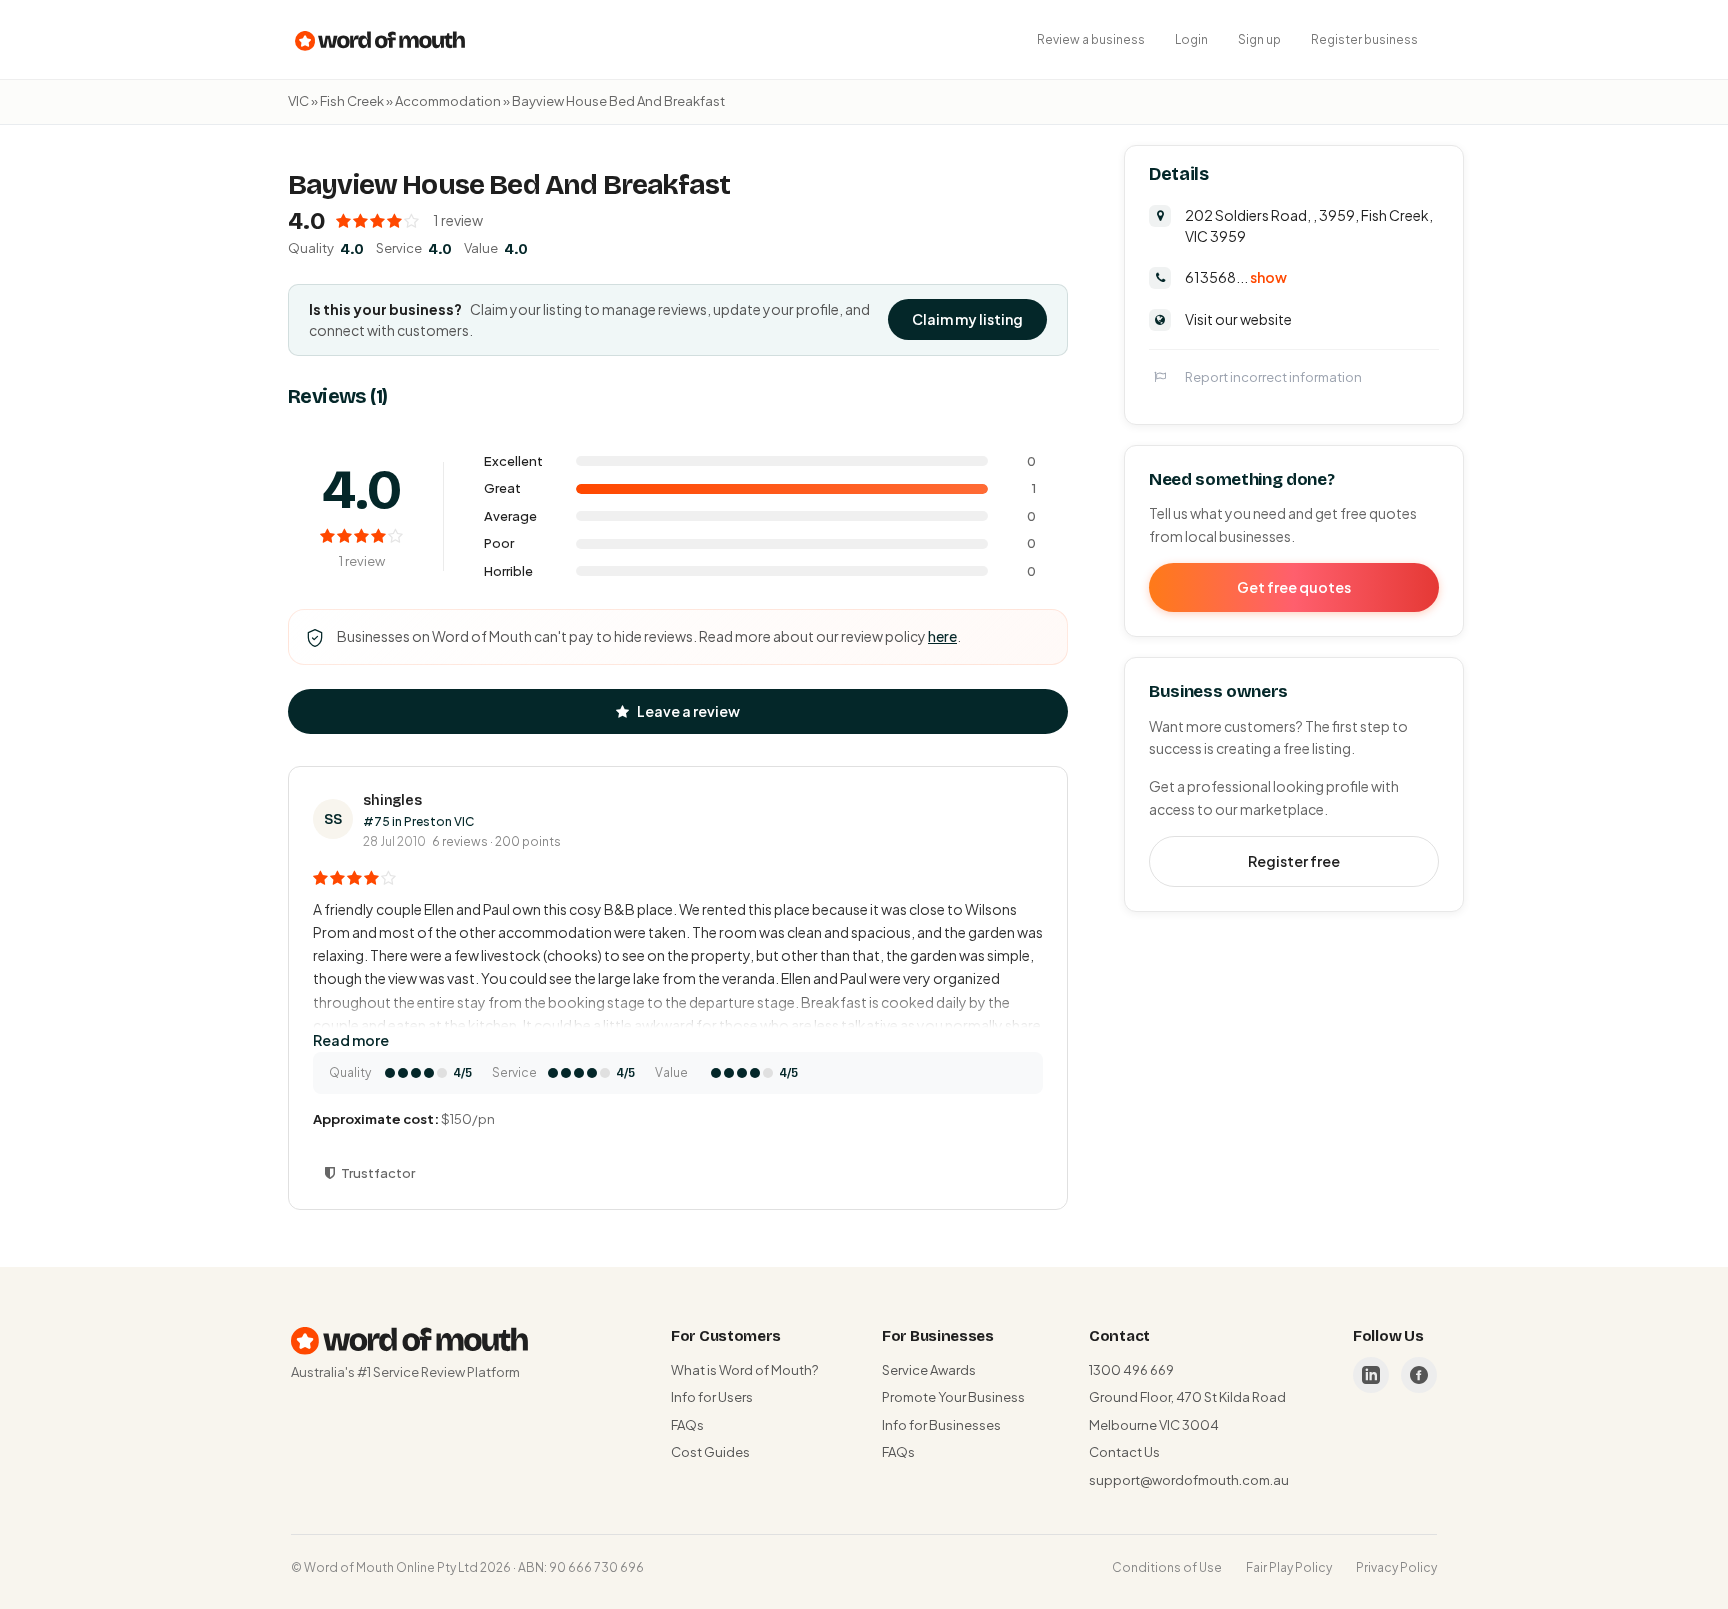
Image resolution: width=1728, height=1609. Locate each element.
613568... (1236, 277)
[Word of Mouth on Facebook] (1419, 1375)
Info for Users (712, 1397)
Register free (1294, 861)
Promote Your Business (953, 1397)
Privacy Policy (1396, 1567)
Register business (1364, 39)
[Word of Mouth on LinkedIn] (1371, 1375)
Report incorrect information (1273, 377)
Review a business (1091, 39)
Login (1191, 39)
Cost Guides (710, 1452)
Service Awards (929, 1370)
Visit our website (1238, 319)
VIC (298, 101)
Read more (351, 1040)
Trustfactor (378, 1173)
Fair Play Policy (1289, 1567)
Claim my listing (967, 319)
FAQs (687, 1425)
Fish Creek (352, 101)
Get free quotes (1294, 587)
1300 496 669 (1131, 1370)
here (942, 636)
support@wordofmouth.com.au (1189, 1480)
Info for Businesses (941, 1425)
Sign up (1259, 39)
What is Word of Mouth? (744, 1370)
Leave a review (688, 711)
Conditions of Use (1167, 1567)
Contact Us (1124, 1452)
